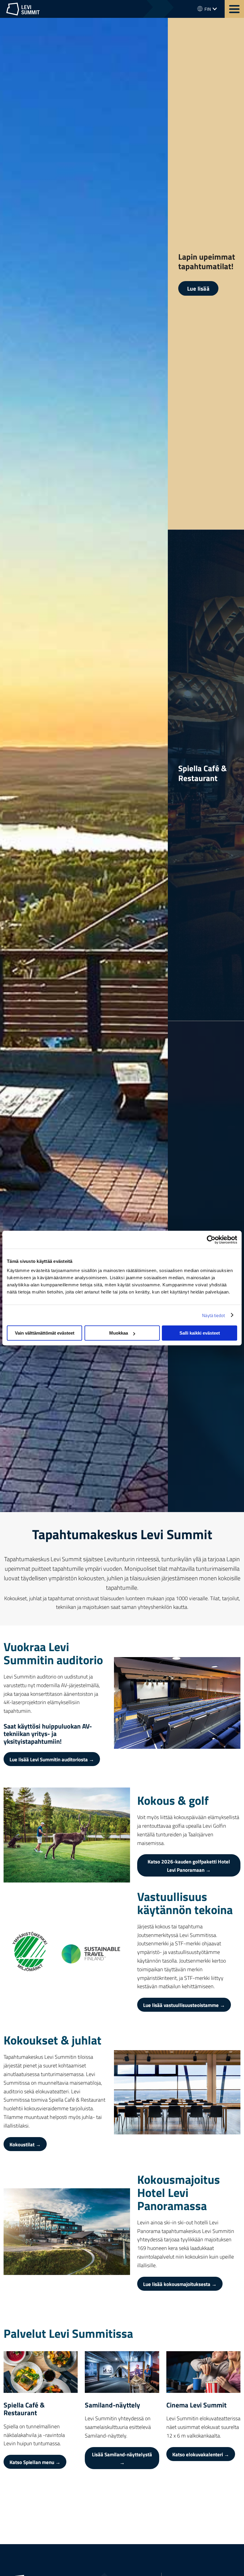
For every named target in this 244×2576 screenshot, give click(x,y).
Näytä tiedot (213, 1315)
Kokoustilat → (25, 2144)
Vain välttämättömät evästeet (45, 1333)
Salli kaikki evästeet (200, 1333)
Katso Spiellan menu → (35, 2462)
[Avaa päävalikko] (234, 9)
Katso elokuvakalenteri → (201, 2454)
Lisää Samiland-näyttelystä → (122, 2458)
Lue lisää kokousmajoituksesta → (180, 2284)
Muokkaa (119, 1333)
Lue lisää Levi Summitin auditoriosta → (52, 1759)
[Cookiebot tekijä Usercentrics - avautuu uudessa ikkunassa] (211, 1240)
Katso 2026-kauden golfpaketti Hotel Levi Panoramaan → (189, 1865)
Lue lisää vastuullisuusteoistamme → (184, 2005)
